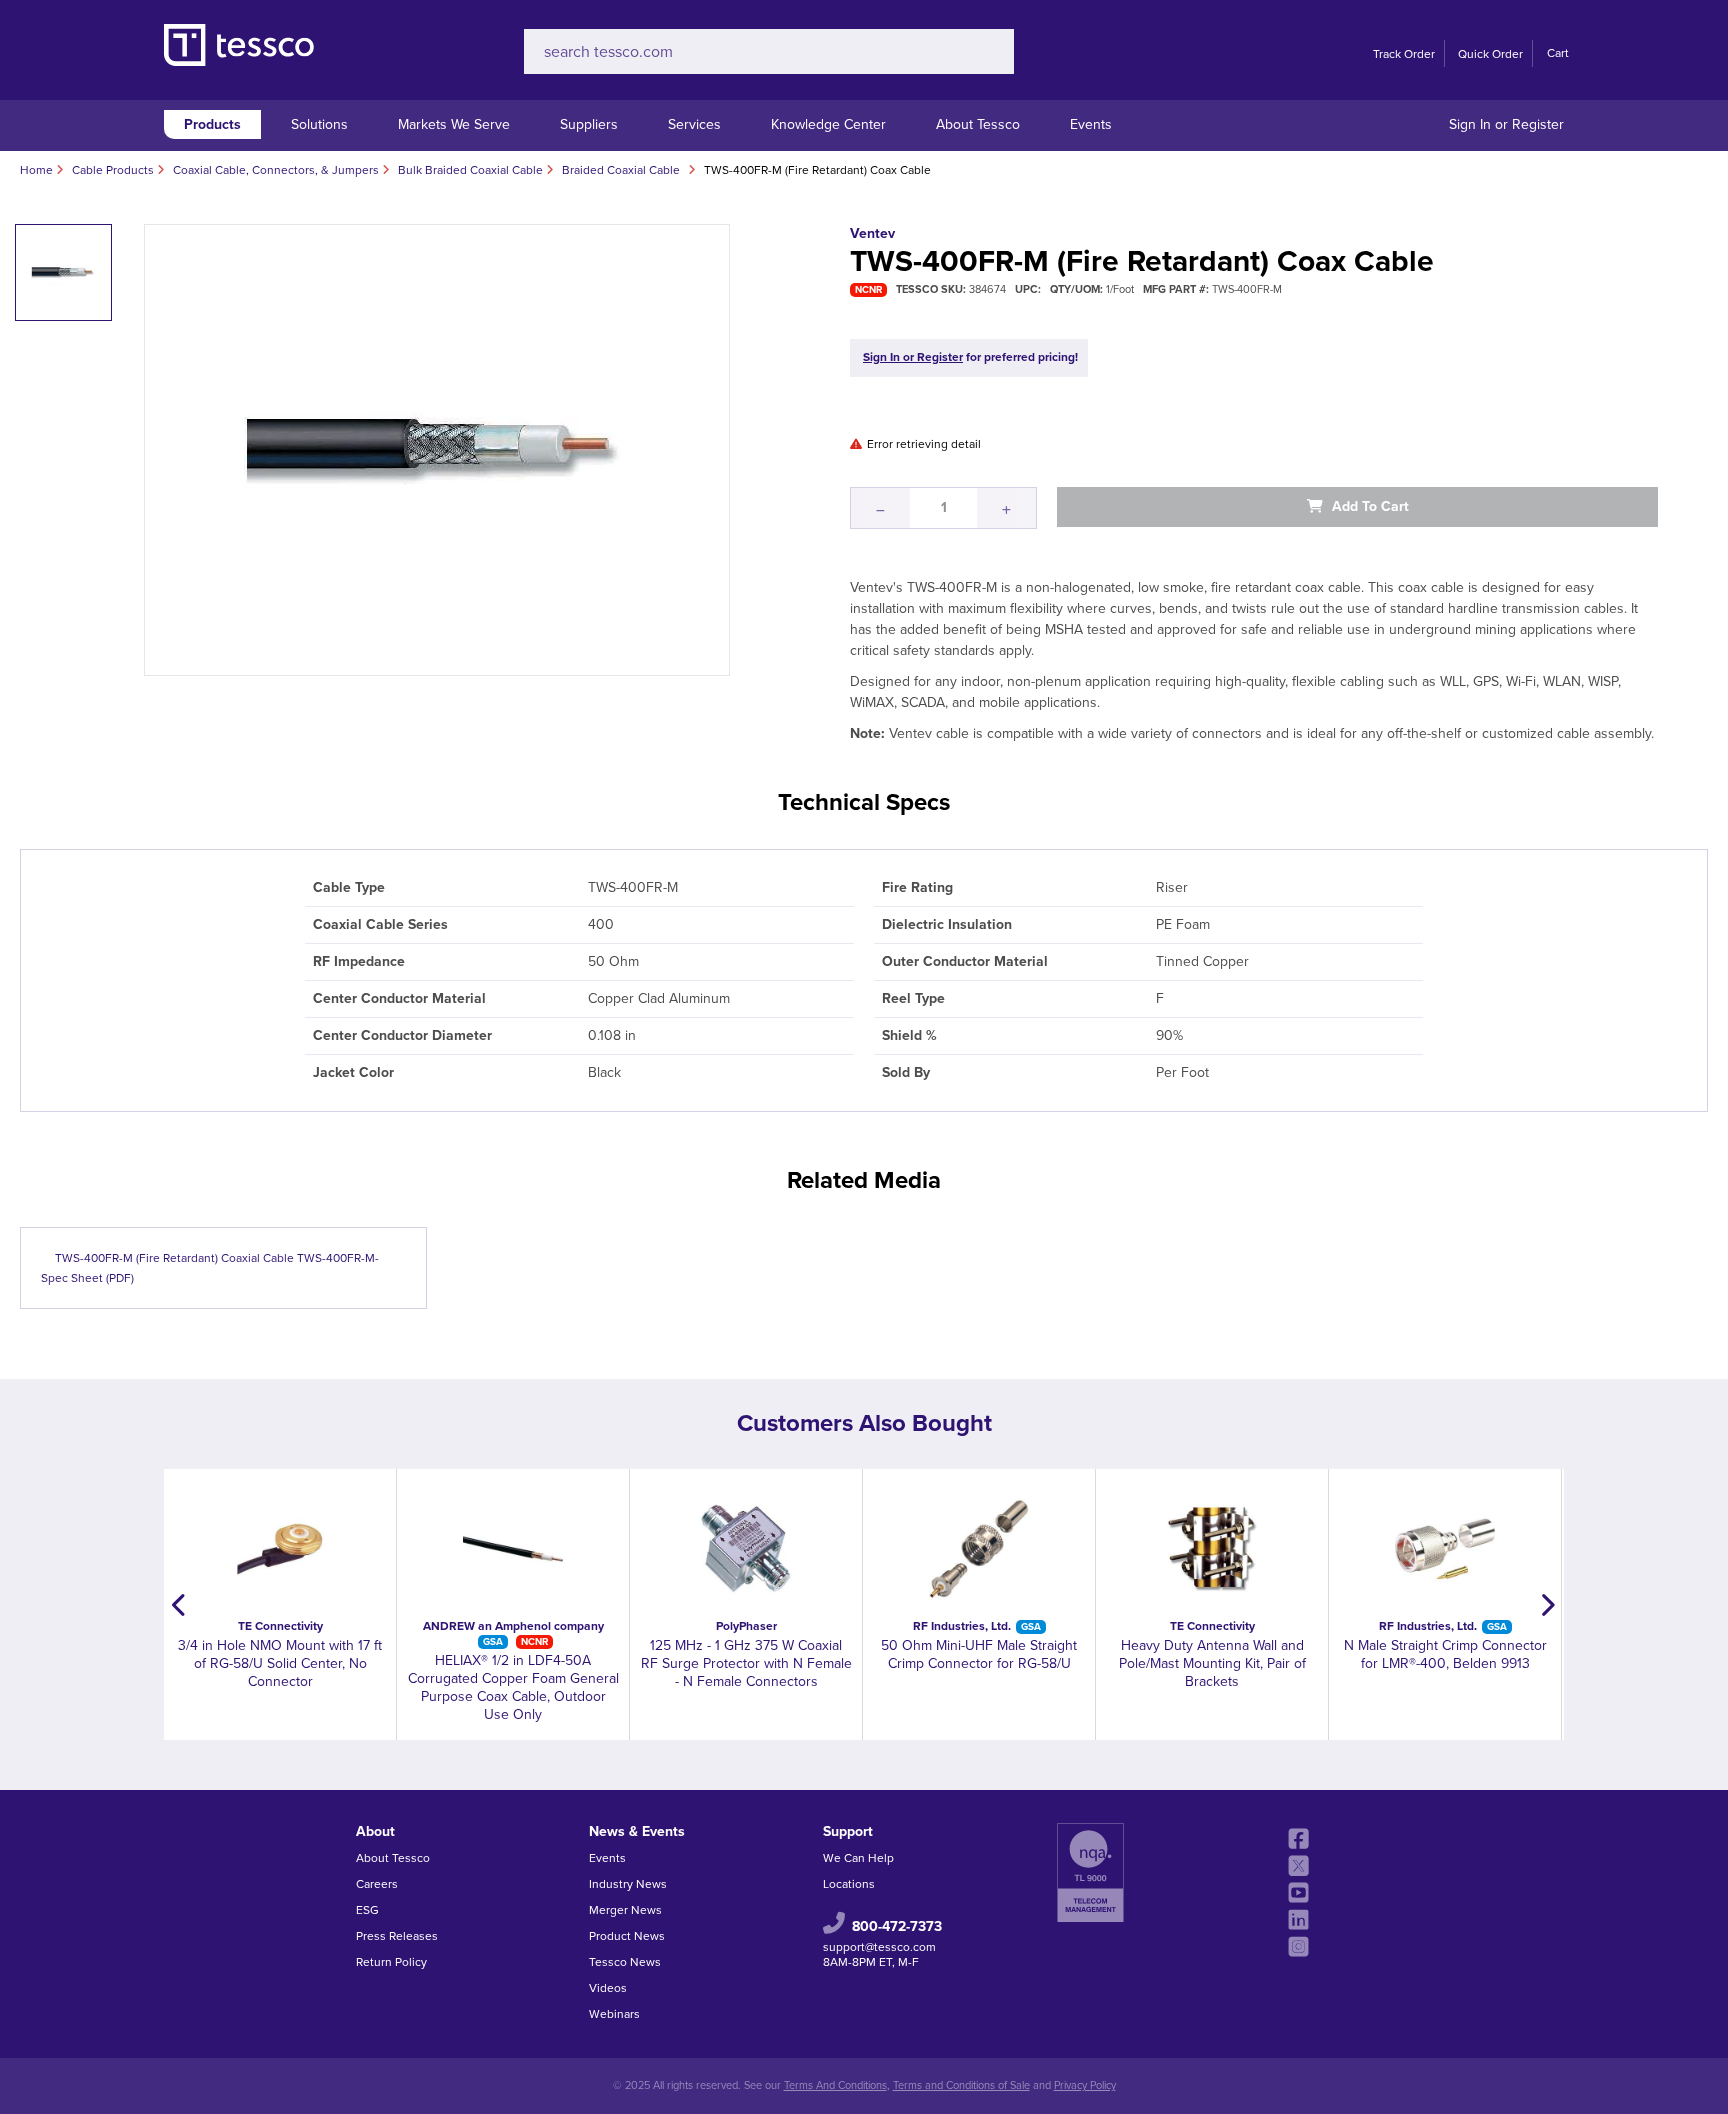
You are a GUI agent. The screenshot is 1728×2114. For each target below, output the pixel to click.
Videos (608, 1988)
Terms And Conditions (835, 2085)
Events (1091, 124)
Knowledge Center (828, 124)
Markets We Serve (454, 124)
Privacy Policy (1085, 2085)
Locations (849, 1884)
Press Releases (397, 1936)
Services (694, 124)
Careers (377, 1884)
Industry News (628, 1884)
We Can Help (858, 1858)
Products (212, 124)
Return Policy (391, 1962)
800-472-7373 (897, 1926)
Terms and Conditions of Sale (961, 2085)
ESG (367, 1910)
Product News (627, 1936)
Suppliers (589, 124)
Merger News (625, 1910)
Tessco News (625, 1962)
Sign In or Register (1506, 124)
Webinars (614, 2014)
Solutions (319, 124)
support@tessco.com (879, 1947)
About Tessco (978, 124)
